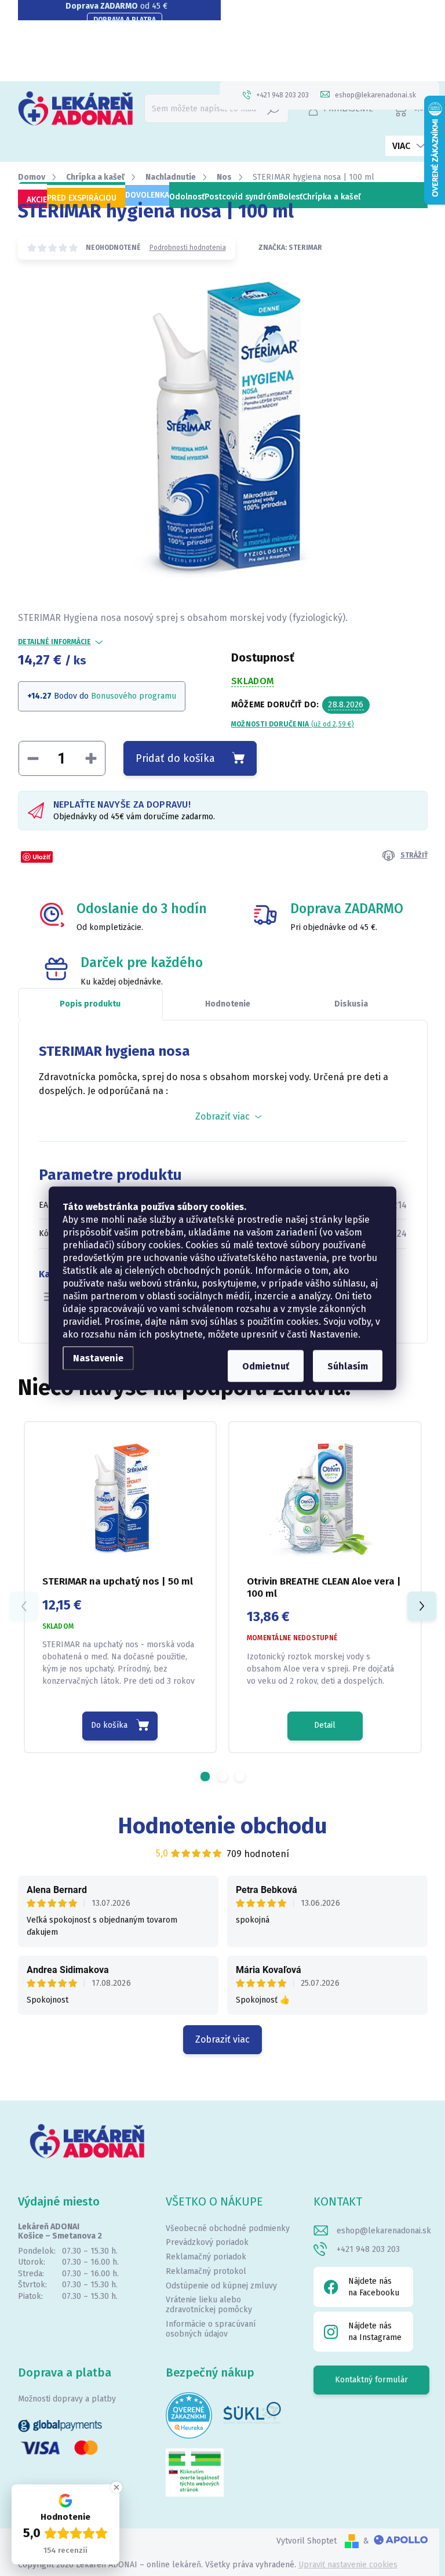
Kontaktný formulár (371, 2380)
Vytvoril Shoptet (307, 2541)
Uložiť (41, 857)
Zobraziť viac (222, 2039)
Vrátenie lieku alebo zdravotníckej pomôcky (209, 2305)
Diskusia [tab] (351, 1004)
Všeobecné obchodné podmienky (228, 2228)
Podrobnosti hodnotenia (188, 248)
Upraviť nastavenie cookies (348, 2565)
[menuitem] (32, 200)
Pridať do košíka (175, 758)
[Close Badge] (116, 2487)
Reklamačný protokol (206, 2271)
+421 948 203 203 (368, 2249)
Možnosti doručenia (293, 724)
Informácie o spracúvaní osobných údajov (211, 2329)
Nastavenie (98, 1358)
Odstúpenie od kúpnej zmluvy (221, 2286)
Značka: (290, 248)
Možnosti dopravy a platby (67, 2399)
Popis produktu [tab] (90, 1004)
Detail (325, 1725)
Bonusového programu (134, 696)
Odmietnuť (266, 1366)
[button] (205, 1776)
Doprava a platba (125, 20)
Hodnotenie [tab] (228, 1004)
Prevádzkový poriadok (207, 2242)
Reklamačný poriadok (206, 2257)
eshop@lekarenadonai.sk (384, 2231)
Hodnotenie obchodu (223, 1826)
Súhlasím (348, 1366)
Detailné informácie (54, 642)
